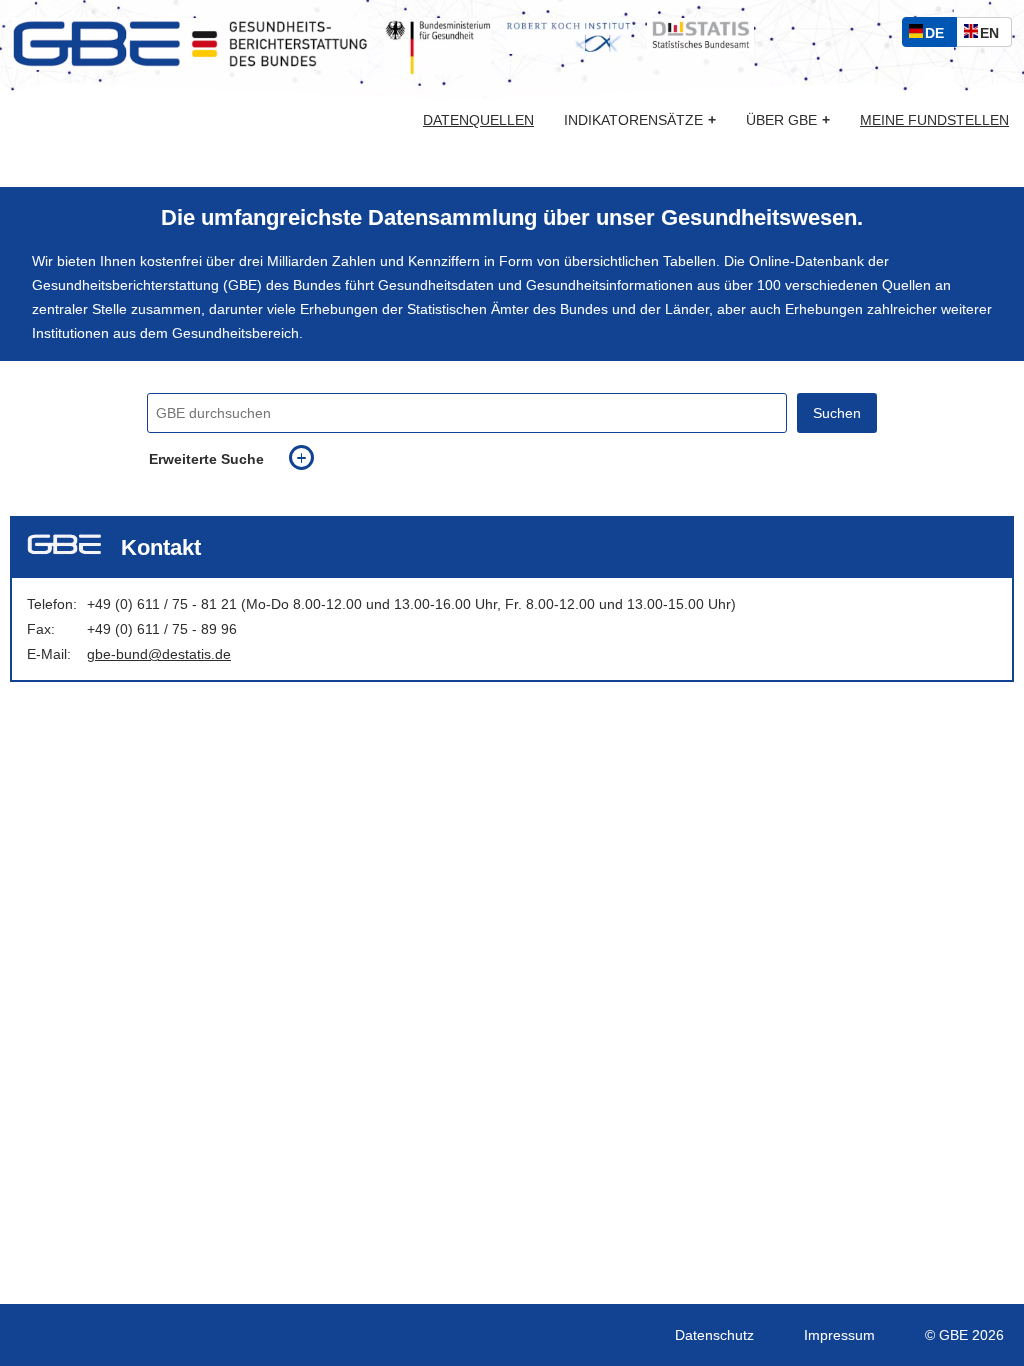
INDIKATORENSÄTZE (640, 120)
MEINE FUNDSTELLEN (934, 120)
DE (939, 35)
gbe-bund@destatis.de (159, 654)
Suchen (837, 413)
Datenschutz (714, 1335)
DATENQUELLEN (478, 120)
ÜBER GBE (788, 120)
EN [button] (994, 35)
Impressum (839, 1335)
